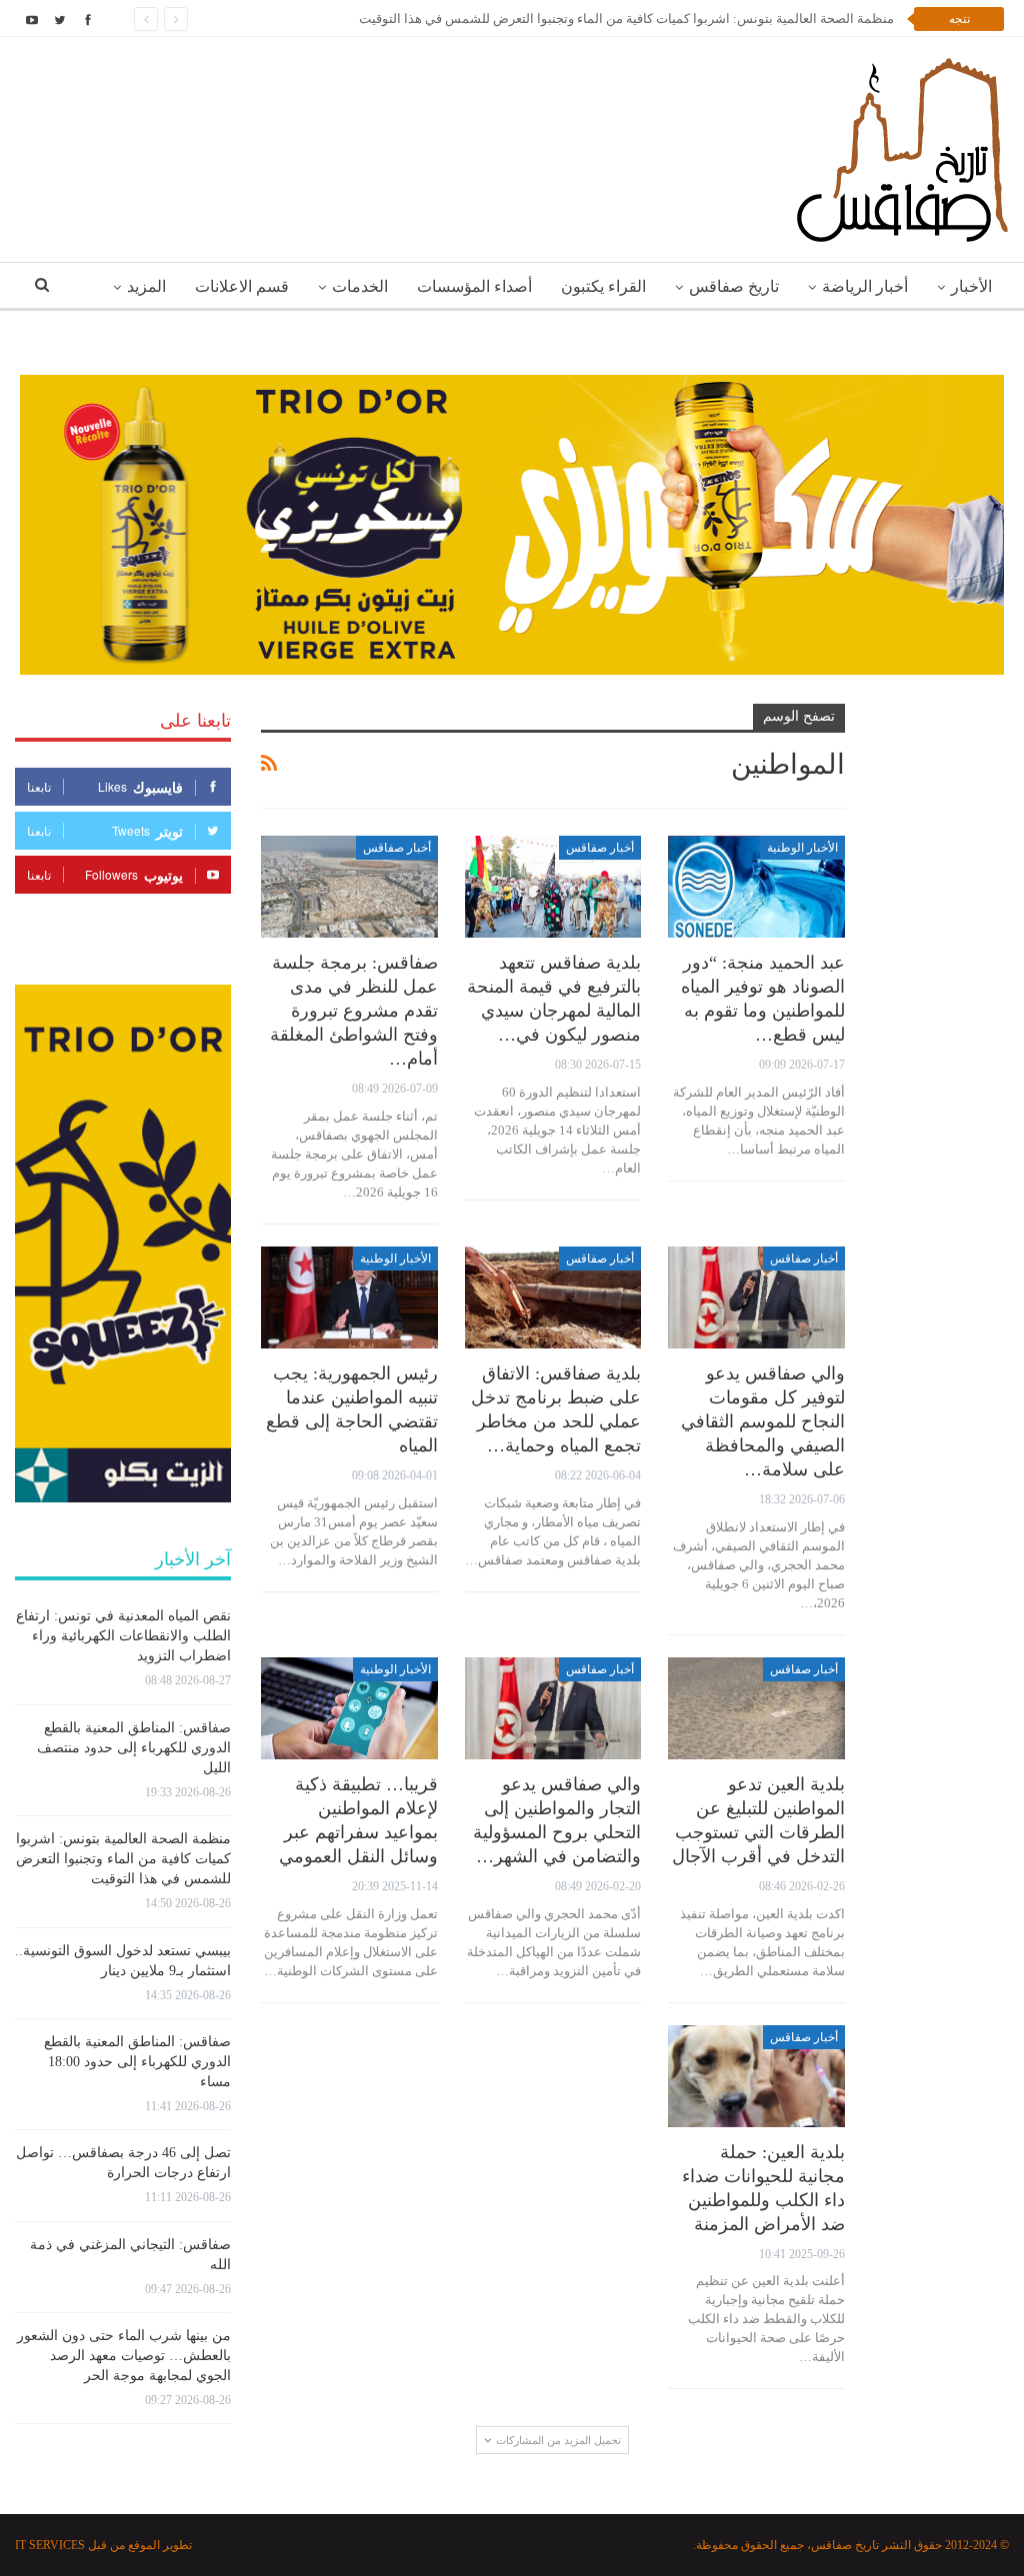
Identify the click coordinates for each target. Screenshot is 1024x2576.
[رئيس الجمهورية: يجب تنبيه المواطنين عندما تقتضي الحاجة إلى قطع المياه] (349, 1298)
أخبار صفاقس (600, 848)
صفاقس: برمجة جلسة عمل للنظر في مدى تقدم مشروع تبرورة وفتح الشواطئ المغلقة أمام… (354, 1011)
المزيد (146, 286)
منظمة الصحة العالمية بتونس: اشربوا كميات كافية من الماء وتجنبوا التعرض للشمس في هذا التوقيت (625, 18)
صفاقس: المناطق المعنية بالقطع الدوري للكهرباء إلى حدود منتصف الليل (134, 1748)
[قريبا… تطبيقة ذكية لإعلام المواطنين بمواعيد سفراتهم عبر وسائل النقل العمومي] (349, 1709)
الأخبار (971, 286)
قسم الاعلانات (242, 286)
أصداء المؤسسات (474, 286)
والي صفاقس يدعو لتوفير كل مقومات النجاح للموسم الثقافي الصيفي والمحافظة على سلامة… (763, 1421)
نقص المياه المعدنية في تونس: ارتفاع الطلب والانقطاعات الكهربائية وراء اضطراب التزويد (123, 1636)
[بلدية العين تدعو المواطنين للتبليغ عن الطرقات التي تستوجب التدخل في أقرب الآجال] (756, 1709)
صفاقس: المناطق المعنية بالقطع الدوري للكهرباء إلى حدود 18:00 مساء (137, 2062)
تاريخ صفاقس (734, 286)
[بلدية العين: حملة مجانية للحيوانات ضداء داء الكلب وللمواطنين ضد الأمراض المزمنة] (756, 2077)
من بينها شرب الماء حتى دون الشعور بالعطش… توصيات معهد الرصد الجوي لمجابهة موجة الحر (124, 2356)
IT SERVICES (50, 2545)
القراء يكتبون (603, 286)
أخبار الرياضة (865, 286)
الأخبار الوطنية (802, 848)
